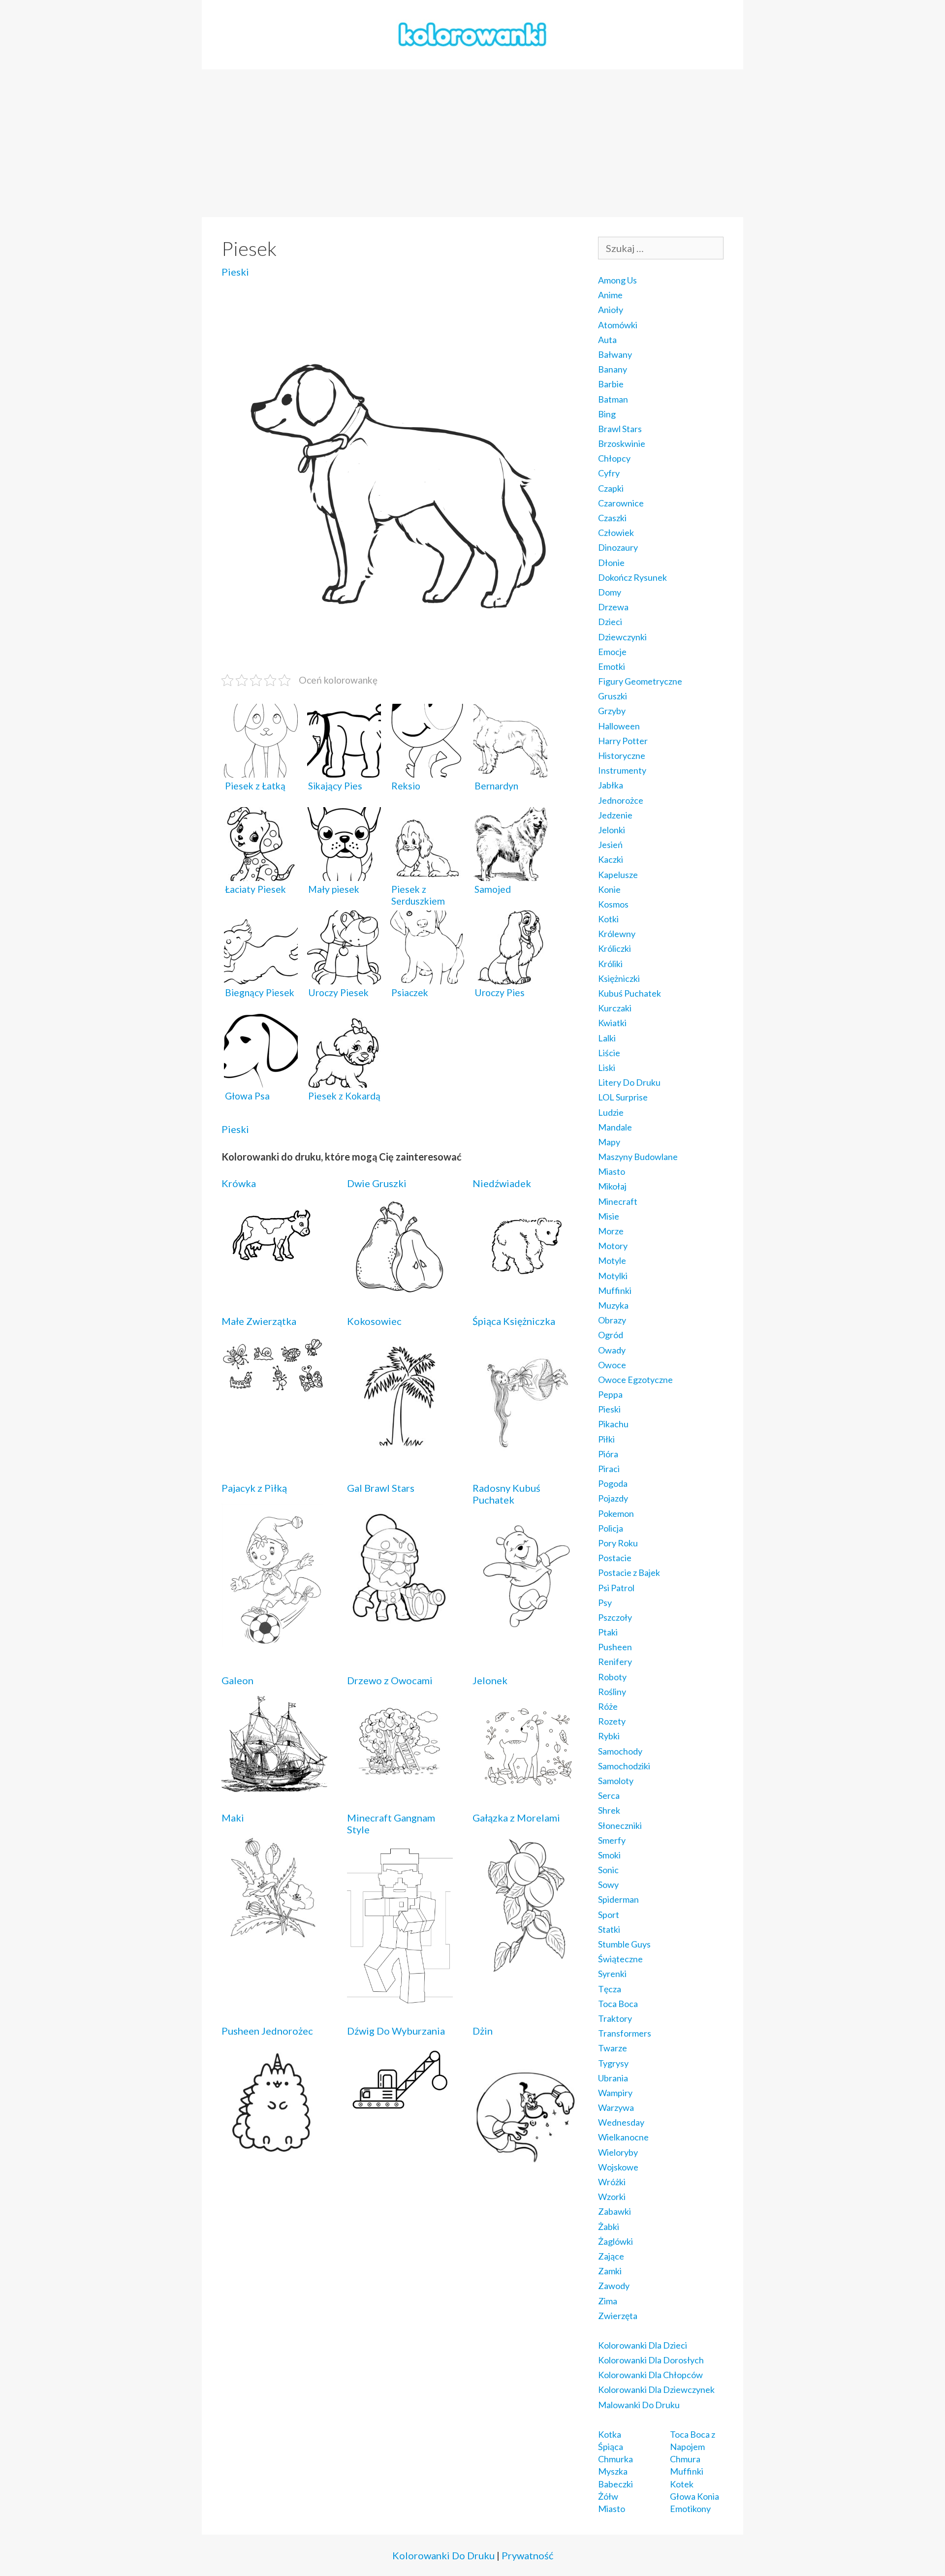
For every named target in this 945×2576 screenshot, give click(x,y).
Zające (611, 2256)
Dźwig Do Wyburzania (396, 2031)
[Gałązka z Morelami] (525, 1969)
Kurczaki (615, 1008)
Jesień (610, 845)
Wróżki (612, 2182)
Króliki (610, 964)
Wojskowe (618, 2167)
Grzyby (612, 711)
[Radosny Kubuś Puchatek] (525, 1630)
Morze (611, 1231)
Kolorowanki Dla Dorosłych (651, 2360)
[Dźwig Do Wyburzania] (400, 2109)
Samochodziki (624, 1766)
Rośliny (612, 1692)
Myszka (613, 2471)
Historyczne (622, 755)
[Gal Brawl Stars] (400, 1633)
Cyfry (609, 473)
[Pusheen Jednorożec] (274, 2152)
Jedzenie (615, 815)
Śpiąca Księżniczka (514, 1321)
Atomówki (618, 325)
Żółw (608, 2496)
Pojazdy (613, 1498)
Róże (608, 1706)
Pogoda (613, 1483)
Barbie (611, 384)
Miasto (612, 1171)
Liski (607, 1068)
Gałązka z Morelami (516, 1818)
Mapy (609, 1142)
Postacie (615, 1558)
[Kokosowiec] (400, 1453)
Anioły (611, 310)
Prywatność (527, 2555)
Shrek (609, 1810)
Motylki (613, 1276)
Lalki (607, 1038)
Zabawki (614, 2211)
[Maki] (274, 1937)
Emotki (612, 666)
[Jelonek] (525, 1785)
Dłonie (611, 563)
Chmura (685, 2459)
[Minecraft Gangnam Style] (400, 1998)
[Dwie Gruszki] (400, 1288)
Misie (609, 1216)
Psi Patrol (616, 1588)
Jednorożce (621, 800)
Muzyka (613, 1305)
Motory (613, 1246)
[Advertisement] (472, 143)
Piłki (606, 1439)
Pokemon (616, 1513)
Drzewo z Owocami (390, 1680)
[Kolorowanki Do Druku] (472, 33)
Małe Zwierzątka (259, 1321)
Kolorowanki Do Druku (443, 2555)
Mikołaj (612, 1186)
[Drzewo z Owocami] (400, 1782)
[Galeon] (274, 1785)
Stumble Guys (624, 1944)
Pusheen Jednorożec (267, 2031)
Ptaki (608, 1632)
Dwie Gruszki (377, 1183)
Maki (233, 1818)
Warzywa (616, 2107)
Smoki (609, 1855)
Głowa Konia (694, 2496)
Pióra (608, 1454)
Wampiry (615, 2093)
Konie (609, 889)
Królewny (617, 934)
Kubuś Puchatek (630, 993)
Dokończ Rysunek (632, 577)
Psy (605, 1602)
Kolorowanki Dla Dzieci (643, 2345)
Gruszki (613, 696)
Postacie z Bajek (629, 1572)
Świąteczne (620, 1959)
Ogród (611, 1335)
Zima (608, 2301)
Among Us (617, 280)
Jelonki (612, 830)
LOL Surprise (623, 1097)
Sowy (608, 1885)
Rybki (609, 1736)
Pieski (235, 272)
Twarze (613, 2048)
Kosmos (613, 904)
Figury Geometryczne (640, 681)
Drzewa (613, 607)
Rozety (612, 1721)
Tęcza (610, 1989)
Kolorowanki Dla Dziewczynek (656, 2389)
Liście (609, 1053)
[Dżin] (525, 2180)
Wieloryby (618, 2152)
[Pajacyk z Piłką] (274, 1648)
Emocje (612, 652)
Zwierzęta (618, 2316)
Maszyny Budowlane (638, 1157)
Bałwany (615, 354)
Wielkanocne (623, 2137)
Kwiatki (612, 1023)
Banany (613, 369)
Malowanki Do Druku (639, 2405)
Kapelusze (618, 875)
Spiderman (618, 1899)
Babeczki (615, 2484)
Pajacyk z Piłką (254, 1488)
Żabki (609, 2227)
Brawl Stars (620, 429)
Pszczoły (615, 1617)
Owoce (612, 1365)
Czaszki (612, 518)
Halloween (619, 726)
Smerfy (612, 1840)
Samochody (620, 1751)
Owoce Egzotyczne (635, 1380)
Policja (611, 1528)
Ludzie (611, 1112)
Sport (609, 1915)
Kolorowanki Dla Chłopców (650, 2375)
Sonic (608, 1870)
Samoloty (616, 1781)
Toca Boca (618, 2004)
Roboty (612, 1677)
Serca (609, 1795)
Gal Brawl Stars (381, 1488)
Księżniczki (619, 978)
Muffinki (615, 1290)
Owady (612, 1350)
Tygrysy (613, 2063)
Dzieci (610, 622)
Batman (613, 399)
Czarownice (621, 503)
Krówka (239, 1183)
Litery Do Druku (629, 1082)
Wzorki (612, 2197)
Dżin (483, 2031)
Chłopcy (614, 458)
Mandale (615, 1127)
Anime (610, 295)
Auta (607, 340)
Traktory (615, 2018)
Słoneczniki (620, 1825)
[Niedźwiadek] (525, 1281)
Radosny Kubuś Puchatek (506, 1494)
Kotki (608, 919)
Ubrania (613, 2078)
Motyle (612, 1260)
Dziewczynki (622, 637)
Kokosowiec (374, 1321)
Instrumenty (622, 770)
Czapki (611, 488)
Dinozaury (618, 547)
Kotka (610, 2434)
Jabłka (611, 785)
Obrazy (612, 1320)
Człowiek (616, 533)
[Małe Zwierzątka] (274, 1388)
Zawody (614, 2286)
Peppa (610, 1394)
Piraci (609, 1469)
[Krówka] (274, 1266)
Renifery (615, 1662)
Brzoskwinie (622, 443)
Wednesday (621, 2122)
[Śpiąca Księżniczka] (525, 1455)
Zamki (610, 2271)
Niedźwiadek (502, 1183)
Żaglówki (615, 2241)
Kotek (682, 2484)
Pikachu (613, 1424)
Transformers (625, 2033)
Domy (610, 592)
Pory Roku (618, 1543)
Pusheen (615, 1647)
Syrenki (612, 1974)
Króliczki (614, 948)
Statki (609, 1929)
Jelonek (490, 1680)
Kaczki (611, 859)
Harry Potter (623, 741)
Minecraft (618, 1201)
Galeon (237, 1680)
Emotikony (690, 2509)
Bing (607, 414)
